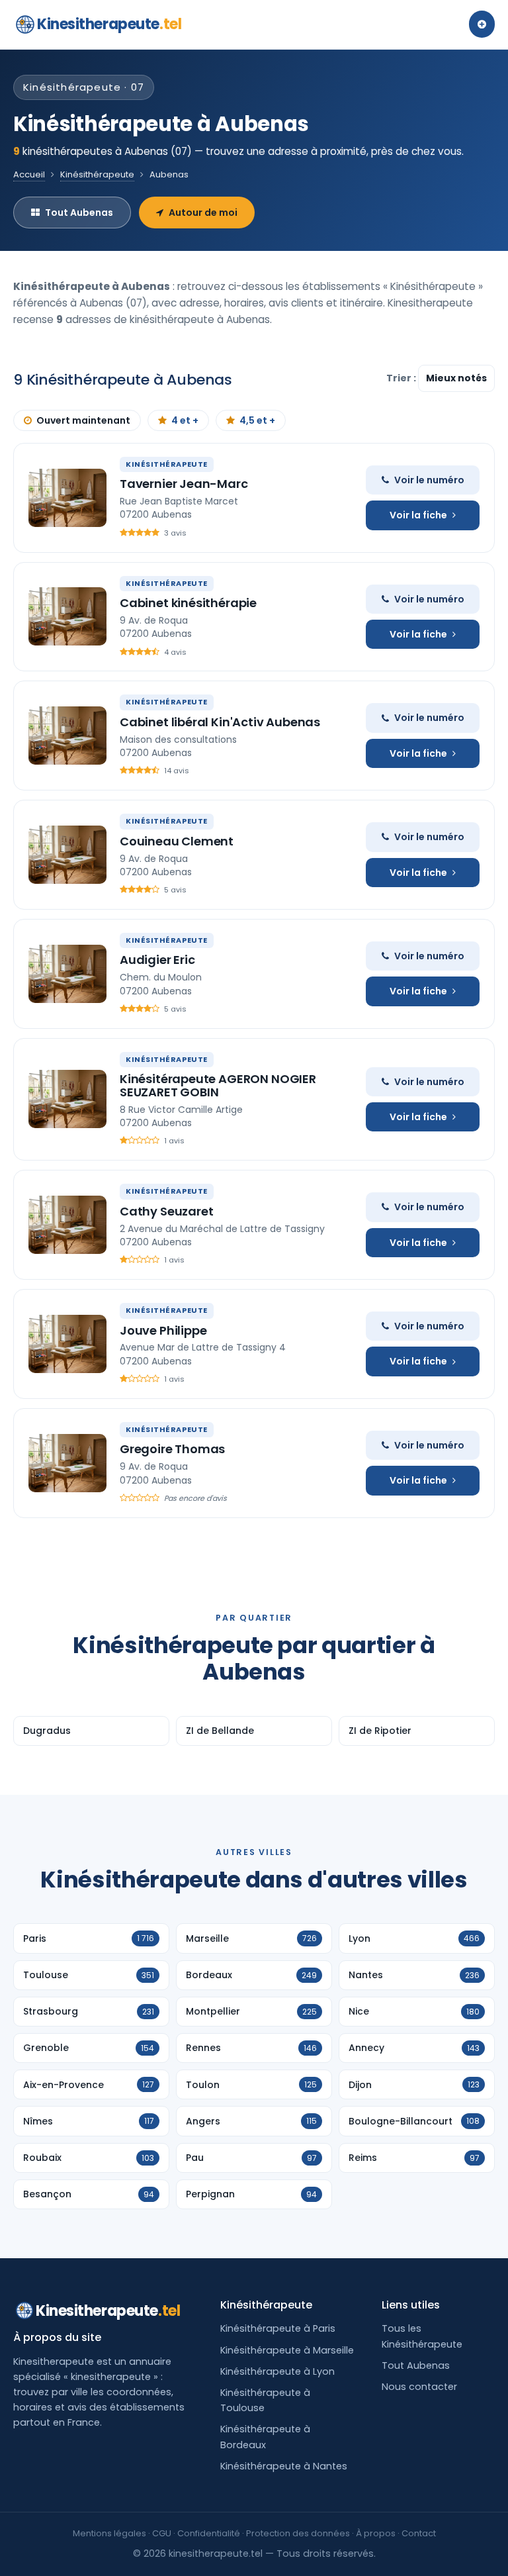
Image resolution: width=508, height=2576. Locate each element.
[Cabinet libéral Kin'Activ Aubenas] (67, 736)
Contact (419, 2533)
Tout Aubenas (79, 213)
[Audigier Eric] (67, 974)
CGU (162, 2533)
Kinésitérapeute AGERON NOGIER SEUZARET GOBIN (218, 1085)
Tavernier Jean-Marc (184, 484)
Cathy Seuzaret (166, 1211)
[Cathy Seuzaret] (67, 1225)
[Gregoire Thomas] (67, 1463)
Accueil (29, 174)
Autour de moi (203, 213)
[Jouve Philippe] (67, 1344)
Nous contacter (419, 2387)
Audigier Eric (157, 960)
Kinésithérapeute (97, 174)
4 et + (185, 420)
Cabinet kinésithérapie (188, 603)
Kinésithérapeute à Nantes (284, 2466)
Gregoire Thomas (172, 1449)
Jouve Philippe (163, 1330)
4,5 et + (257, 420)
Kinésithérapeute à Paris (278, 2328)
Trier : (402, 378)
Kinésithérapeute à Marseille (287, 2350)
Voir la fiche (418, 515)
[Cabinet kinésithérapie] (67, 616)
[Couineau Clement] (67, 855)
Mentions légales (109, 2533)
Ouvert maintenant (83, 420)
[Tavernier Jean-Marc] (67, 498)
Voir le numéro (429, 480)
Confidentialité (209, 2533)
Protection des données (298, 2533)
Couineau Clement (177, 841)
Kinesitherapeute (109, 24)
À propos (376, 2533)
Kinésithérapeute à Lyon (277, 2371)
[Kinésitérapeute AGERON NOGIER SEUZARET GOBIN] (67, 1099)
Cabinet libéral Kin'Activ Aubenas (220, 722)
